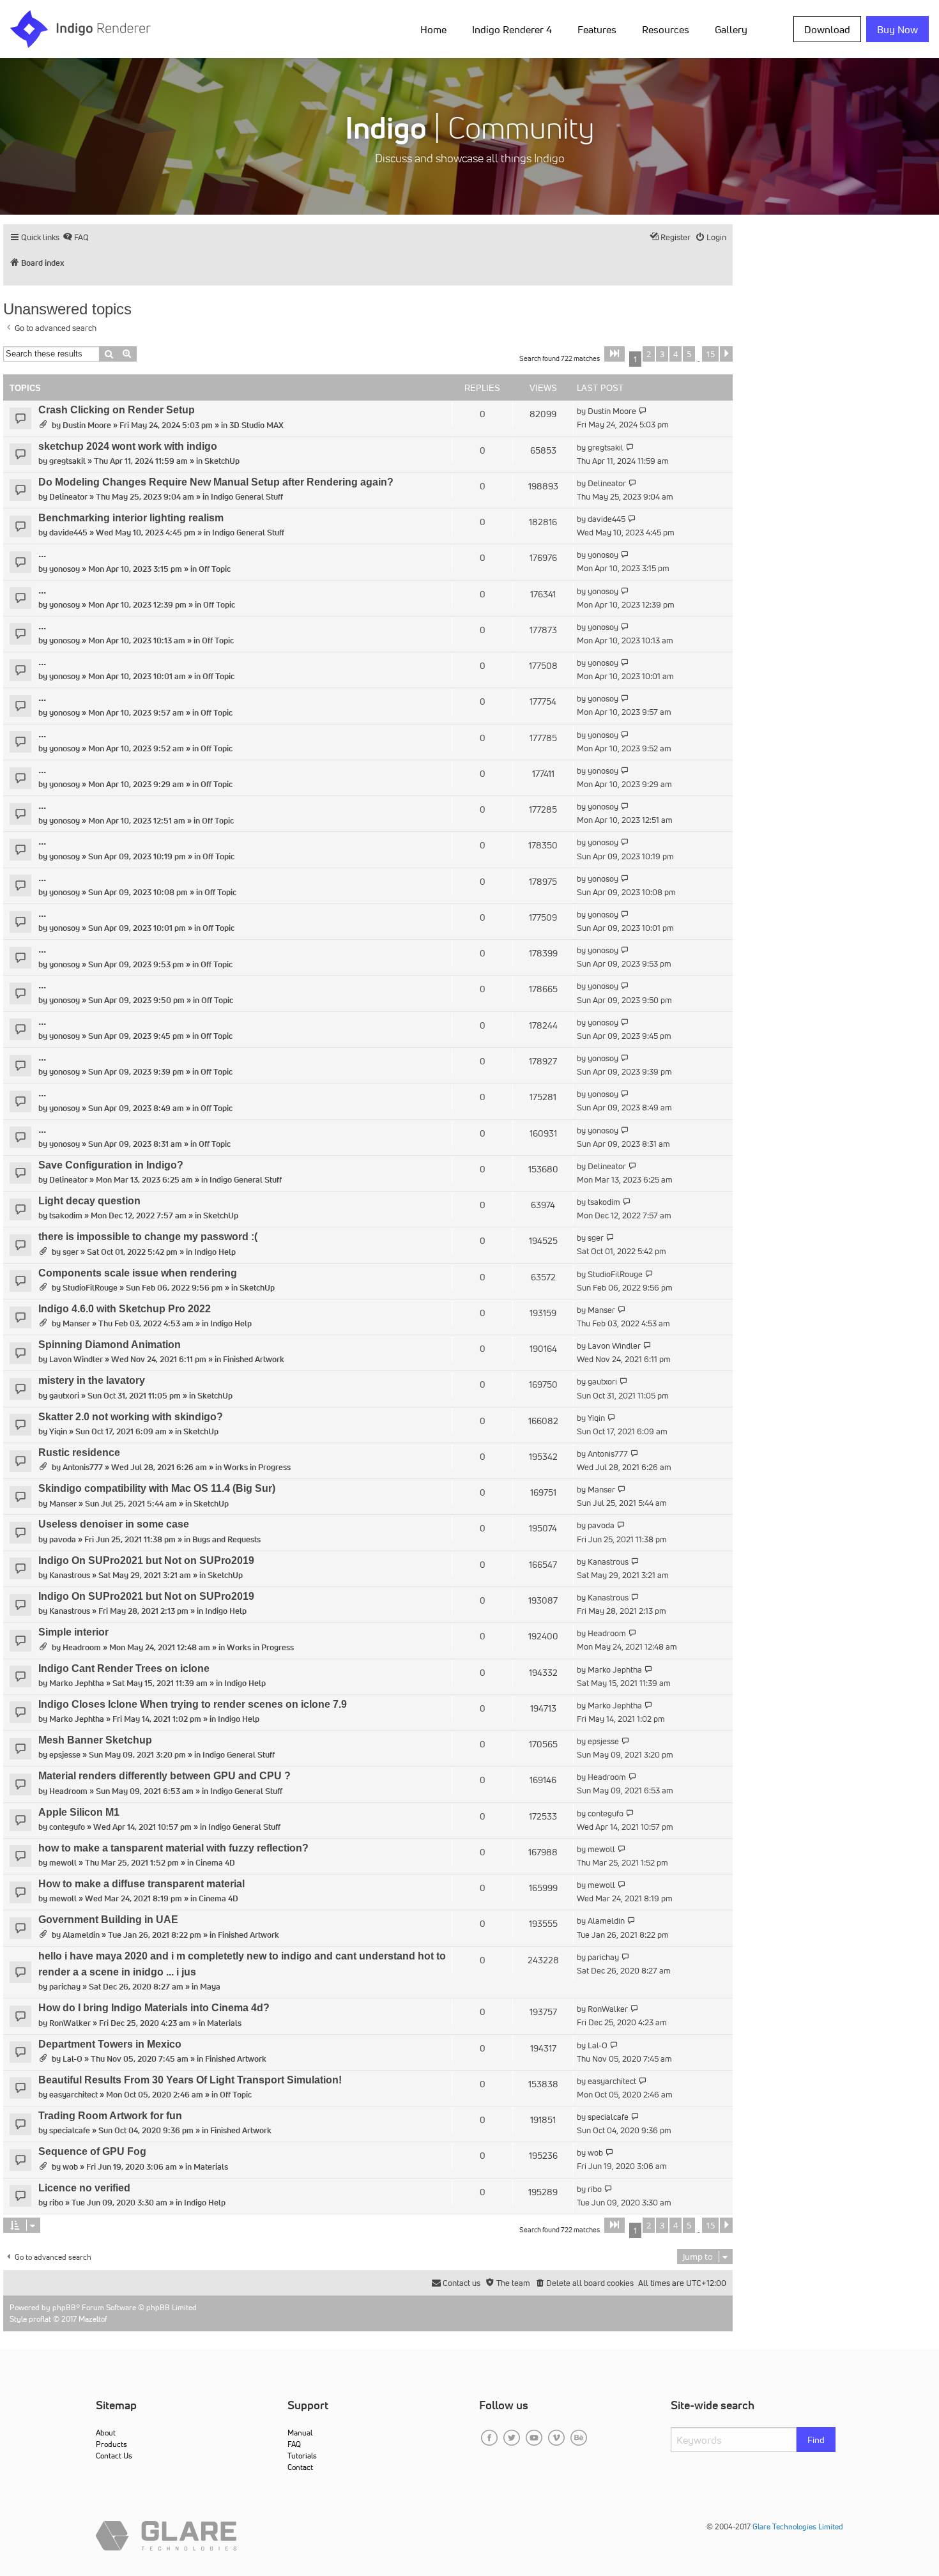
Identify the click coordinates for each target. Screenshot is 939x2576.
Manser (76, 1323)
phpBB (64, 2307)
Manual (300, 2433)
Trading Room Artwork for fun (110, 2116)
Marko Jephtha (77, 1683)
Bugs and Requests (226, 1539)
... (42, 554)
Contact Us (114, 2456)
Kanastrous (70, 1575)
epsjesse (65, 1755)
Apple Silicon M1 (79, 1812)
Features (597, 29)
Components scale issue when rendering (138, 1273)
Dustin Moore (87, 425)
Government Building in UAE (108, 1920)
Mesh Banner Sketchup (95, 1740)
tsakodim (66, 1215)
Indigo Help (215, 1252)
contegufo (67, 1827)
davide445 (68, 533)
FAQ (294, 2444)
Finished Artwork (254, 1359)
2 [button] (649, 354)
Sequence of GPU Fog (92, 2151)
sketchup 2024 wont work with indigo (128, 446)
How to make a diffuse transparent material (141, 1884)
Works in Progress (257, 1467)
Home (433, 29)
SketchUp (222, 461)
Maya (210, 1987)
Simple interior (73, 1632)
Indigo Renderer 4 (512, 29)
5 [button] (689, 354)
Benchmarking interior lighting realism (131, 518)
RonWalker (70, 2023)
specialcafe (70, 2130)
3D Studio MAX (256, 425)
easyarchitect (73, 2095)
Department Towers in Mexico (110, 2044)
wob (70, 2167)
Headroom (82, 1647)
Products (111, 2444)
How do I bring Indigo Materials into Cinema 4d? (154, 2008)
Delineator (68, 497)
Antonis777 (83, 1467)
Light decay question (89, 1201)
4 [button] (676, 354)
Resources (666, 29)
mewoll (63, 1863)
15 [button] (710, 354)
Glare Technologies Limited (798, 2526)
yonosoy (65, 569)
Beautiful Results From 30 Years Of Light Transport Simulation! (190, 2080)
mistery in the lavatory (92, 1380)
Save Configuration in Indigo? (111, 1165)
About (106, 2433)
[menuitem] (436, 29)
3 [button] (662, 354)
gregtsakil (67, 461)
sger (71, 1252)
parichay (65, 1987)
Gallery (731, 29)
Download (827, 29)
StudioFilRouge (90, 1288)
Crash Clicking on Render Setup (117, 410)
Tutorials (302, 2456)
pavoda (63, 1539)
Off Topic (215, 569)
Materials (224, 2023)
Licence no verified (84, 2188)
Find (816, 2440)
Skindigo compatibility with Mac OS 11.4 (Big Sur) (157, 1488)
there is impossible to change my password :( (148, 1237)
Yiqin (58, 1431)
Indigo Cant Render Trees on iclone (124, 1668)
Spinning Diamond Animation (110, 1345)
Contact (300, 2467)
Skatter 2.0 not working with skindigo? (131, 1417)
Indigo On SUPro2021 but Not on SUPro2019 (146, 1560)
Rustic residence (79, 1453)
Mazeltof (93, 2319)
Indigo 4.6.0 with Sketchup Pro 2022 (125, 1309)
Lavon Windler (76, 1359)
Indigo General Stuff (247, 497)
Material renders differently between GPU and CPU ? (164, 1776)
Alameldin (81, 1935)
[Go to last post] (643, 411)
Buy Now (897, 29)
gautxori (64, 1396)
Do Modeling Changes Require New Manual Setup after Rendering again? (216, 482)
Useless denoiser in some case (114, 1524)
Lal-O (73, 2059)
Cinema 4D (215, 1863)
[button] (615, 354)
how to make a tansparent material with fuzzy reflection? (173, 1848)
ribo (56, 2203)
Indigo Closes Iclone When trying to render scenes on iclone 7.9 (193, 1704)
